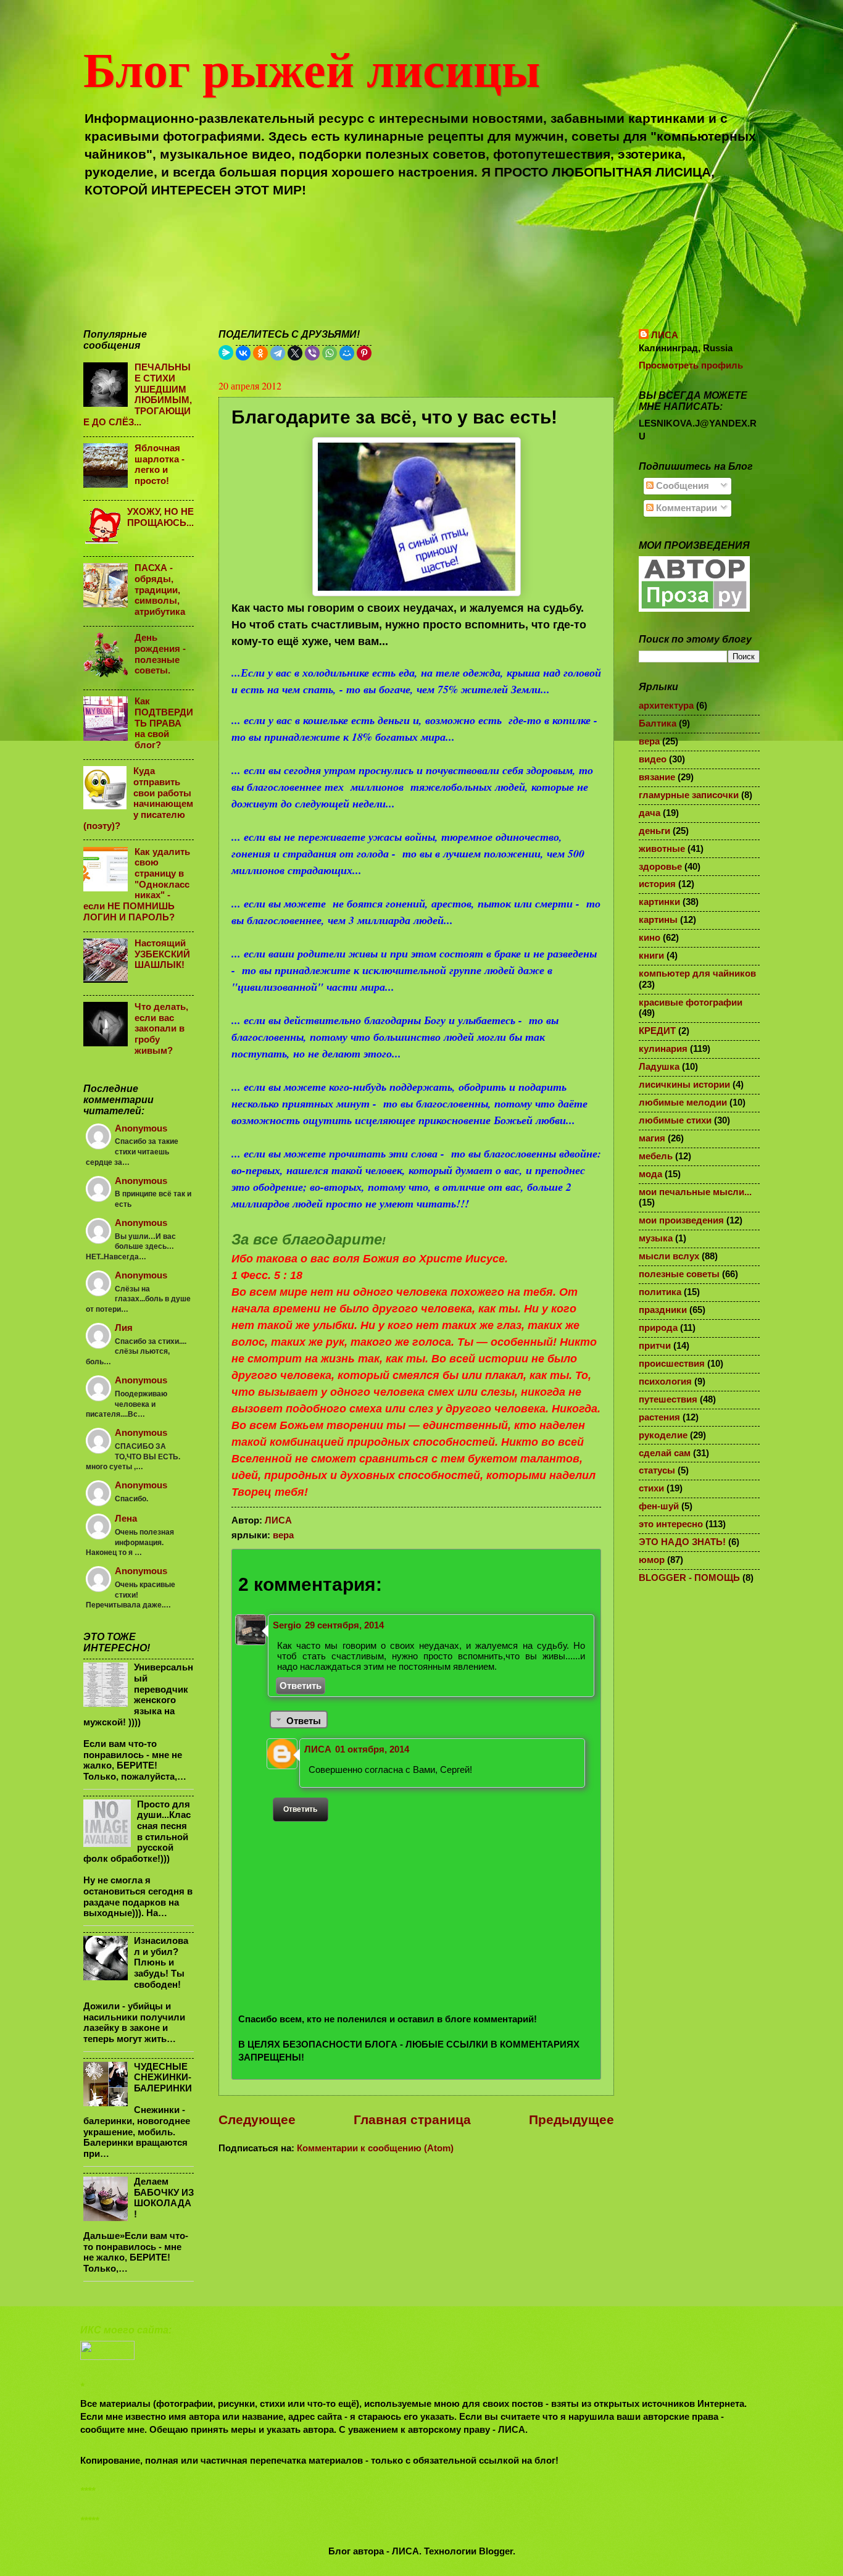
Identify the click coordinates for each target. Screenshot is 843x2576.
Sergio (287, 1625)
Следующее (257, 2120)
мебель (656, 1156)
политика (660, 1292)
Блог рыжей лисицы (312, 68)
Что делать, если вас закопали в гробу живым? (161, 1029)
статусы (657, 1470)
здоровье (660, 867)
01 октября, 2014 (372, 1749)
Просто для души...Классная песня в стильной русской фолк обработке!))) (137, 1832)
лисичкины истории (684, 1085)
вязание (657, 777)
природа (658, 1328)
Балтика (658, 723)
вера (283, 1535)
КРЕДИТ (657, 1031)
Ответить (301, 1686)
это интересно (671, 1524)
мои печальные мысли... (695, 1192)
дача (650, 813)
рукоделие (663, 1435)
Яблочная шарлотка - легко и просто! (160, 465)
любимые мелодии (683, 1103)
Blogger (496, 2551)
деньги (654, 831)
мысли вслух (669, 1256)
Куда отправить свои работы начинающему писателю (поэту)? (138, 798)
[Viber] (312, 353)
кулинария (663, 1049)
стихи (651, 1488)
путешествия (668, 1399)
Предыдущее (571, 2120)
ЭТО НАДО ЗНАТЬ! (682, 1542)
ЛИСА (318, 1749)
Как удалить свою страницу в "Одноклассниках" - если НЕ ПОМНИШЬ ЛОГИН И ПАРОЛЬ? (137, 885)
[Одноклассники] (260, 353)
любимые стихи (675, 1120)
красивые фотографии (691, 1002)
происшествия (672, 1364)
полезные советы (679, 1274)
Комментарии (685, 508)
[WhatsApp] (330, 353)
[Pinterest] (364, 353)
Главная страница (412, 2120)
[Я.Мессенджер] (226, 352)
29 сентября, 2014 (344, 1625)
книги (651, 956)
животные (662, 849)
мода (650, 1174)
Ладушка (659, 1067)
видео (653, 759)
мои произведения (681, 1220)
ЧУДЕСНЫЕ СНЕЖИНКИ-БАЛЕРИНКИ (163, 2078)
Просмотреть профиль (691, 365)
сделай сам (665, 1453)
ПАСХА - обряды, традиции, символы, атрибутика (160, 590)
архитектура (666, 706)
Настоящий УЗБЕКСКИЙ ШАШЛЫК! (162, 954)
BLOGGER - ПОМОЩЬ (689, 1578)
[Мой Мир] (347, 353)
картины (658, 920)
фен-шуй (659, 1506)
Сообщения (681, 486)
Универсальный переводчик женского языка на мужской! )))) (138, 1694)
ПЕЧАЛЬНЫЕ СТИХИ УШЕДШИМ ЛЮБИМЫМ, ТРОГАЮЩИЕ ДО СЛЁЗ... (138, 394)
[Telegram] (278, 353)
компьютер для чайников (697, 973)
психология (665, 1382)
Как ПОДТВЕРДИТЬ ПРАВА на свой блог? (164, 723)
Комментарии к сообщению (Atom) (375, 2148)
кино (650, 938)
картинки (659, 902)
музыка (656, 1238)
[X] (295, 353)
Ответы (304, 1721)
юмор (652, 1560)
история (657, 884)
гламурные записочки (689, 795)
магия (652, 1138)
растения (659, 1417)
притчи (655, 1346)
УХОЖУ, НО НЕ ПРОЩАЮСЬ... (160, 517)
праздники (663, 1310)
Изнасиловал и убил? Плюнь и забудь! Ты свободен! (161, 1963)
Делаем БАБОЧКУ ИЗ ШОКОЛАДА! (164, 2198)
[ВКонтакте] (243, 353)
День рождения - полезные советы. (160, 654)
